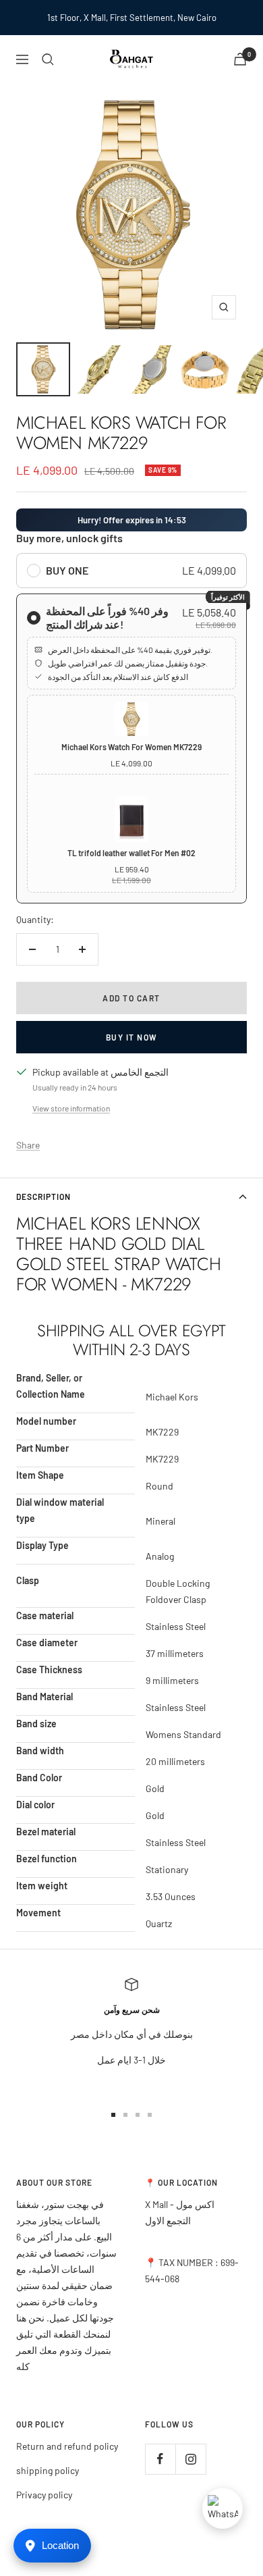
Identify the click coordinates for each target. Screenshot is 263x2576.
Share (28, 1145)
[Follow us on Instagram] (191, 2459)
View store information (71, 1108)
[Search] (48, 59)
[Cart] (240, 59)
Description (43, 1197)
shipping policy (48, 2470)
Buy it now (132, 1037)
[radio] (131, 571)
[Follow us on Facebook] (160, 2459)
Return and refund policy (67, 2446)
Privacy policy (44, 2495)
